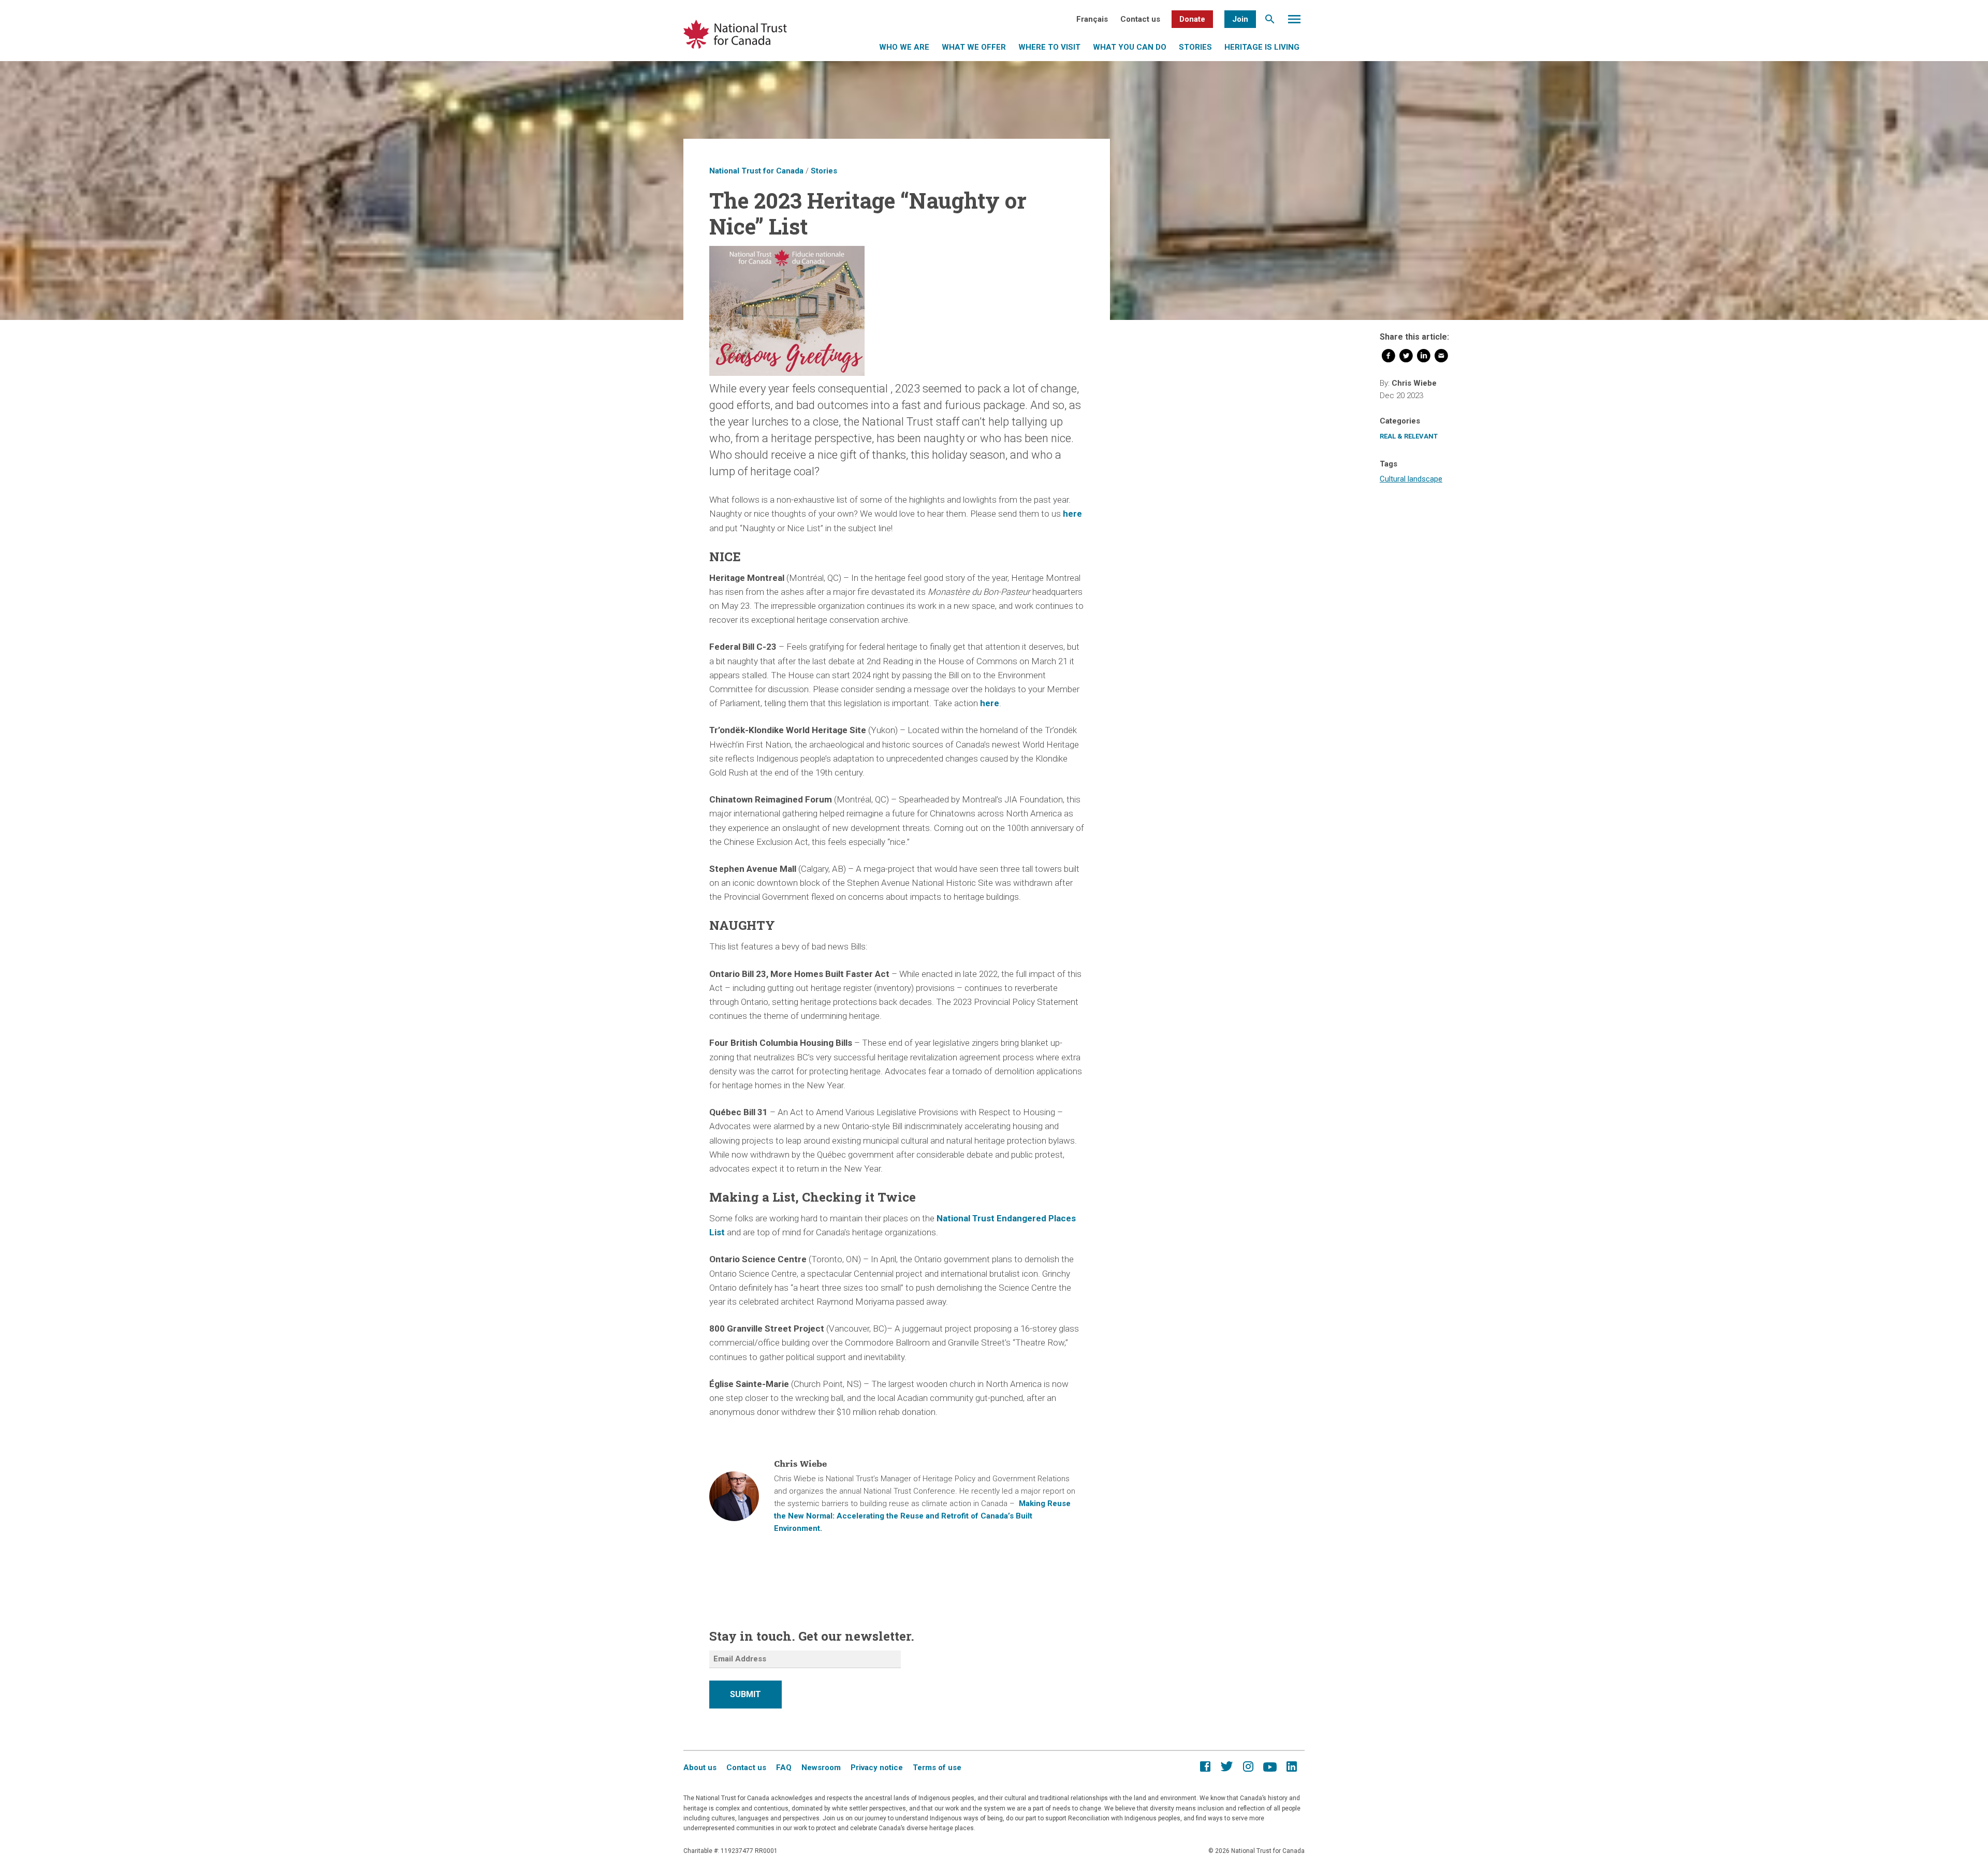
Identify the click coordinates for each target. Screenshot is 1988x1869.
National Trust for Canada (756, 171)
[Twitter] (1406, 358)
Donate (1192, 19)
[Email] (1441, 358)
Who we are (904, 47)
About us (700, 1768)
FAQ (784, 1768)
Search (1270, 22)
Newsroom (821, 1768)
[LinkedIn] (1424, 358)
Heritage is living (1262, 47)
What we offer (974, 47)
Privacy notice (877, 1768)
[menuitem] (1092, 19)
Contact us (1140, 19)
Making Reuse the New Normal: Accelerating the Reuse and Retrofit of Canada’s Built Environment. (922, 1516)
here (1072, 514)
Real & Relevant (1409, 436)
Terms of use (937, 1768)
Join (1240, 19)
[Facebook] (1388, 358)
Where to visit (1049, 47)
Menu (1294, 22)
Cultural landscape (1411, 479)
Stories (1195, 47)
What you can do (1130, 47)
